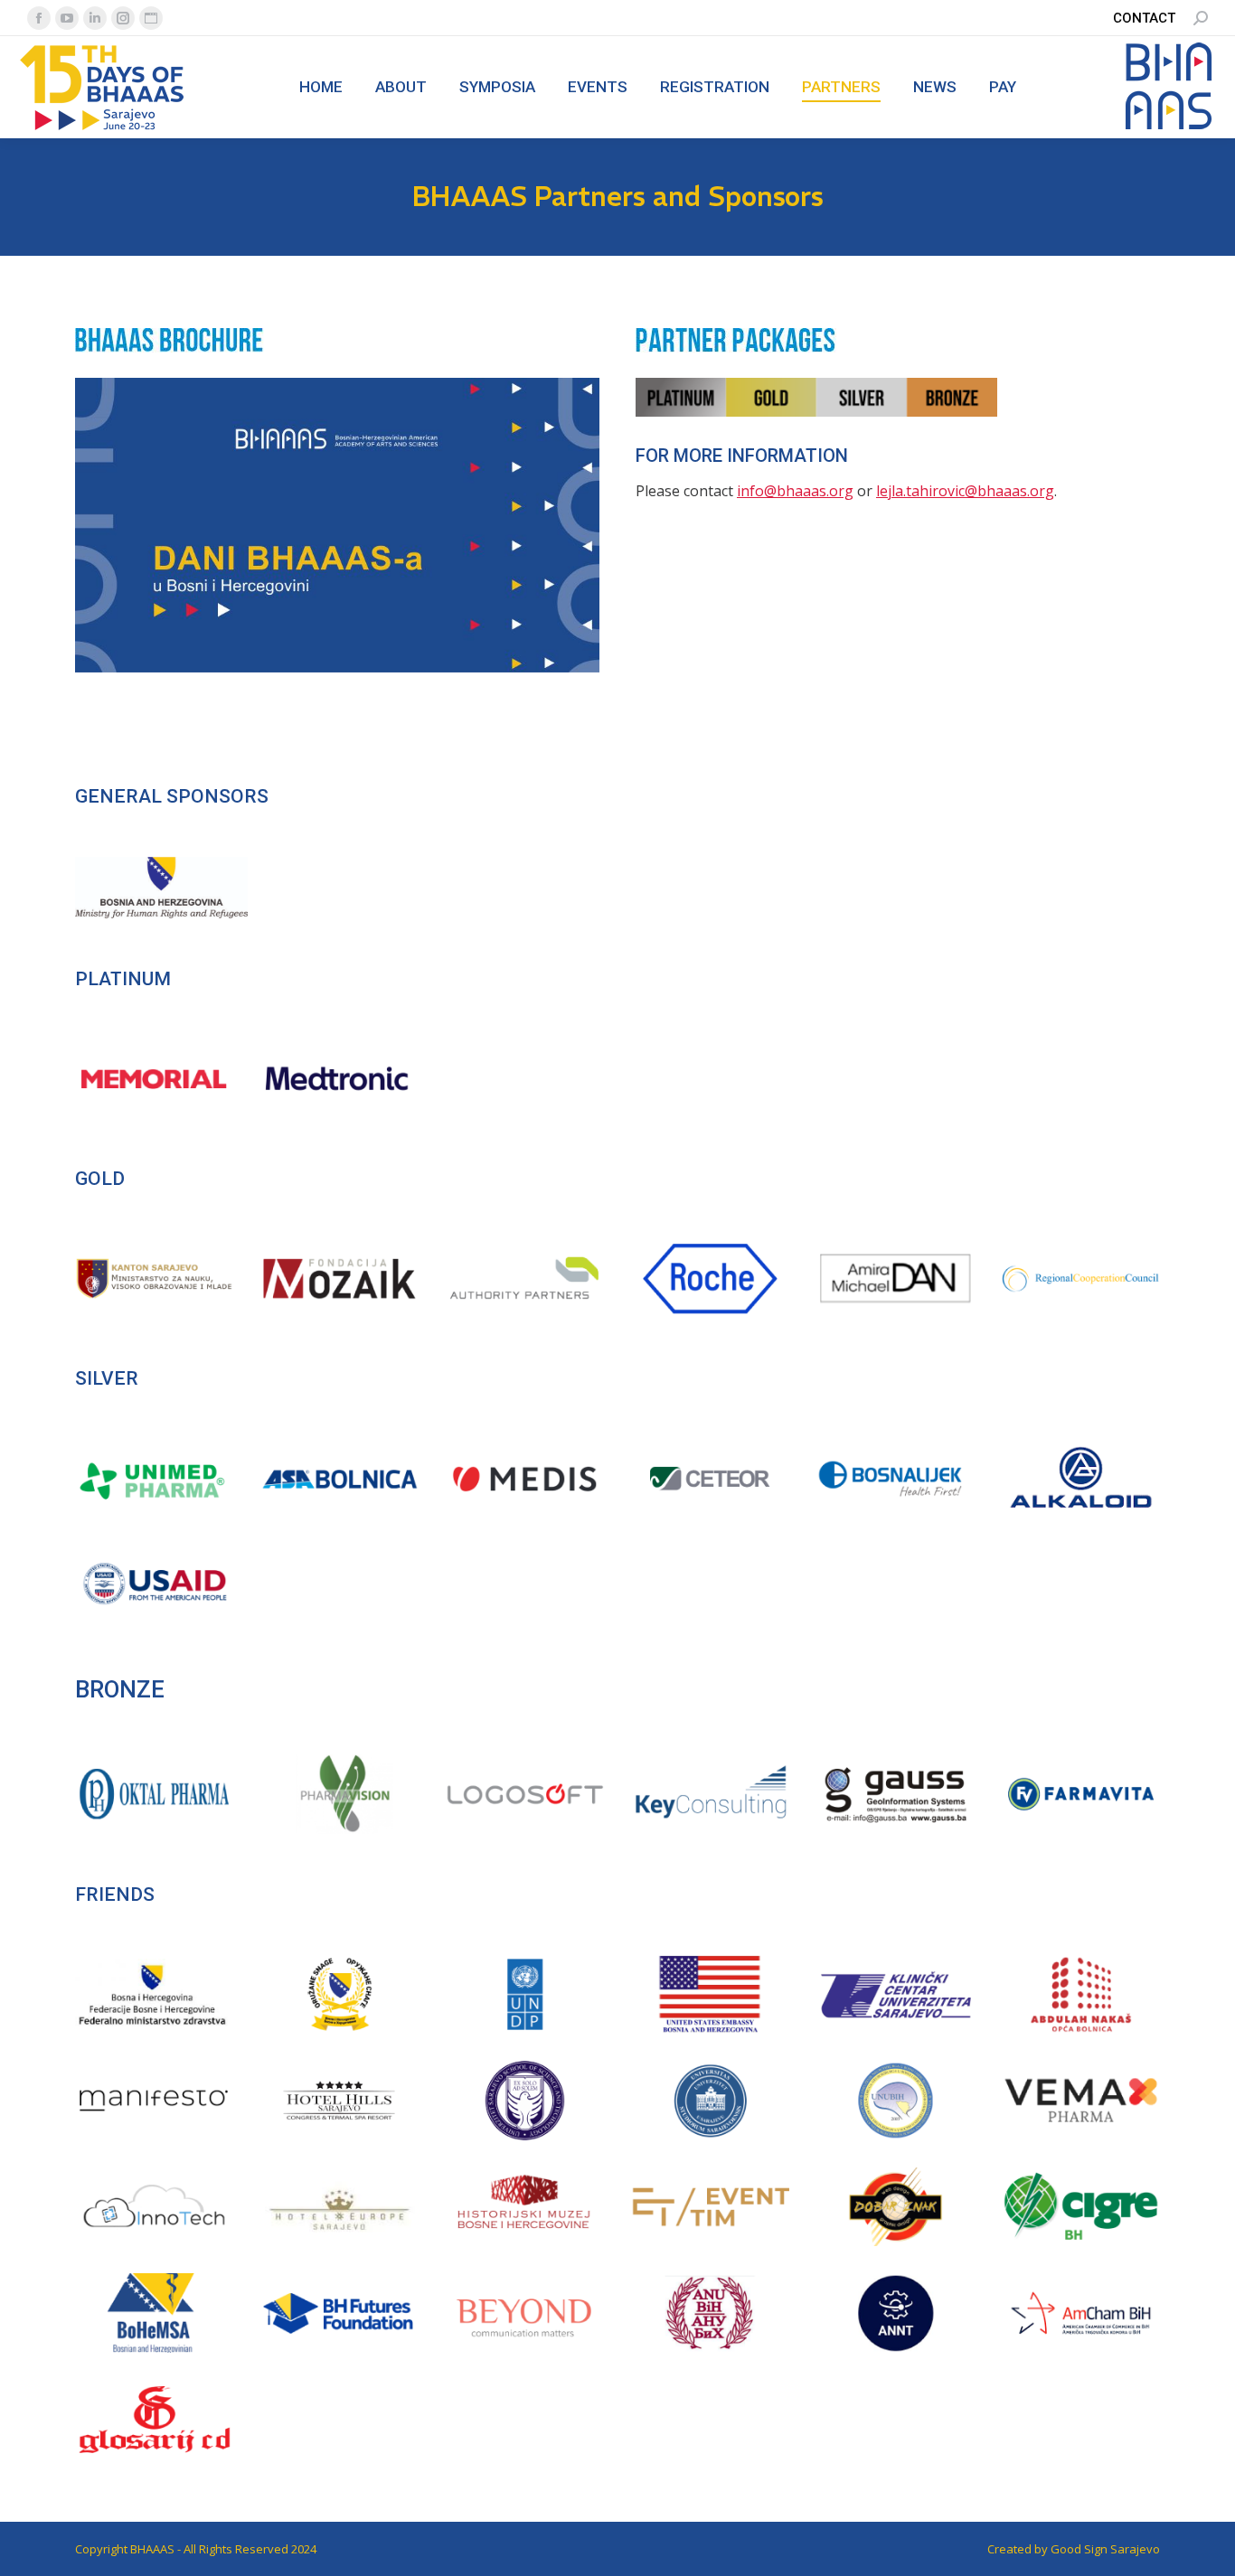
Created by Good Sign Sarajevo (1074, 2549)
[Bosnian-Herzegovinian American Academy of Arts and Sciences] (1169, 127)
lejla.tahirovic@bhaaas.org (965, 491)
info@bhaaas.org (795, 491)
